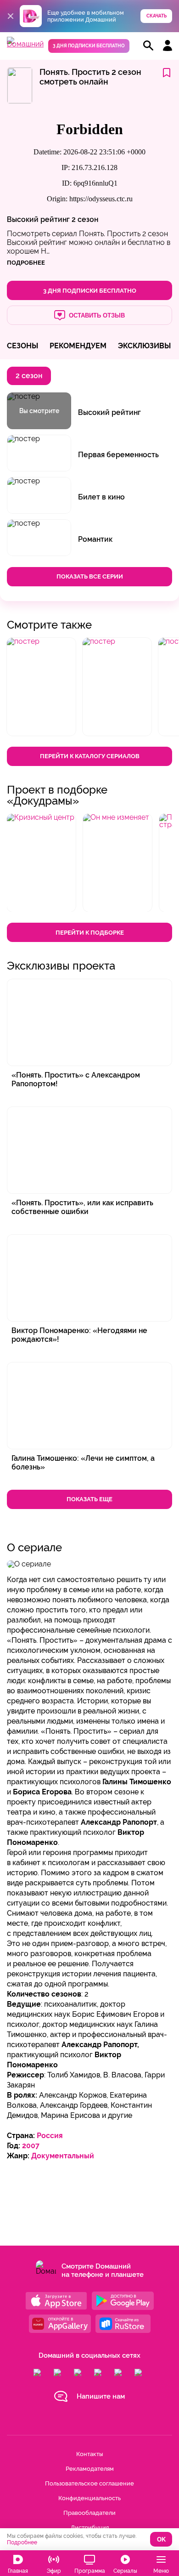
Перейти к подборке (90, 933)
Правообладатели (89, 2513)
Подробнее (22, 2542)
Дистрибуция (90, 2528)
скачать (157, 16)
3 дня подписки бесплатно (89, 46)
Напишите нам (101, 2396)
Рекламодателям (90, 2469)
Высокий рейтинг (38, 219)
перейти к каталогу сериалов (90, 756)
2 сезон (85, 219)
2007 (31, 2146)
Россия (50, 2136)
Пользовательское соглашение (89, 2483)
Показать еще (89, 1499)
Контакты (89, 2454)
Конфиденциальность (89, 2498)
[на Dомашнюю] (25, 44)
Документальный (63, 2156)
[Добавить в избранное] (167, 73)
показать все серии (90, 576)
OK (161, 2539)
